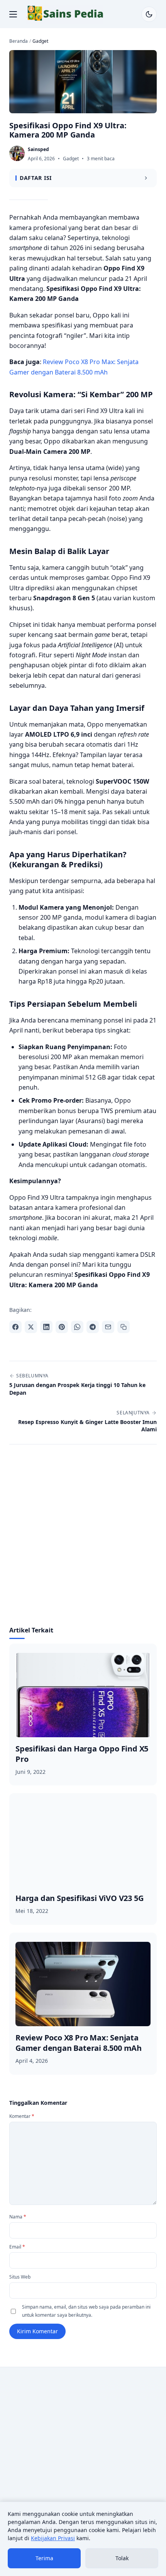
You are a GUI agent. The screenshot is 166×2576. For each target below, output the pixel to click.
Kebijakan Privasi (53, 2538)
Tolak (122, 2558)
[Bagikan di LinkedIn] (46, 1327)
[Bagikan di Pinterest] (62, 1327)
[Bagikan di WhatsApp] (77, 1327)
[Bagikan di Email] (108, 1327)
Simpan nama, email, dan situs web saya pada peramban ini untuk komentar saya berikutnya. (86, 2311)
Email (17, 2247)
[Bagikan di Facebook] (15, 1327)
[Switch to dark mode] (149, 14)
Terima (44, 2558)
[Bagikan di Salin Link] (124, 1327)
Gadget (71, 159)
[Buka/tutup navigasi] (13, 14)
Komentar (22, 2116)
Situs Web (20, 2277)
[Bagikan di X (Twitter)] (31, 1327)
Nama (18, 2217)
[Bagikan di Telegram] (93, 1327)
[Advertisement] (83, 1540)
